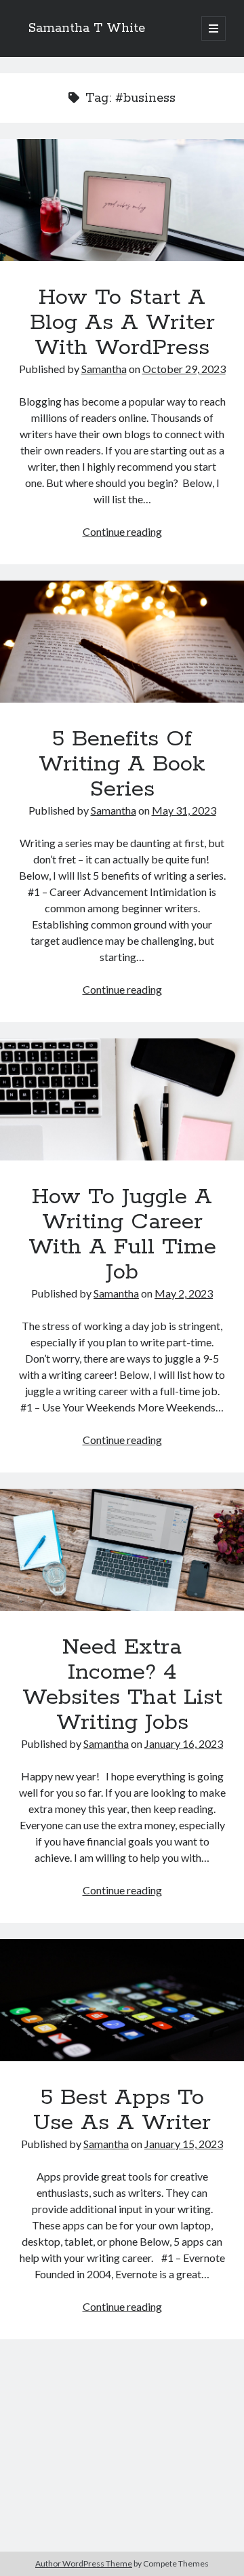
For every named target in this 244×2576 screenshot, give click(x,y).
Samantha (104, 369)
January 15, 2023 (184, 2144)
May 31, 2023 (184, 810)
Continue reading (122, 531)
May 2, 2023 (184, 1293)
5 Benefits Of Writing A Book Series (122, 642)
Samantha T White (87, 28)
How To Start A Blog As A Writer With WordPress (122, 200)
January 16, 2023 (184, 1743)
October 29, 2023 (184, 369)
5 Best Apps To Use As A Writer (122, 2000)
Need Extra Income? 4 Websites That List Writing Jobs (122, 1550)
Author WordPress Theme (84, 2563)
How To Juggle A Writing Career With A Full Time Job (122, 1099)
